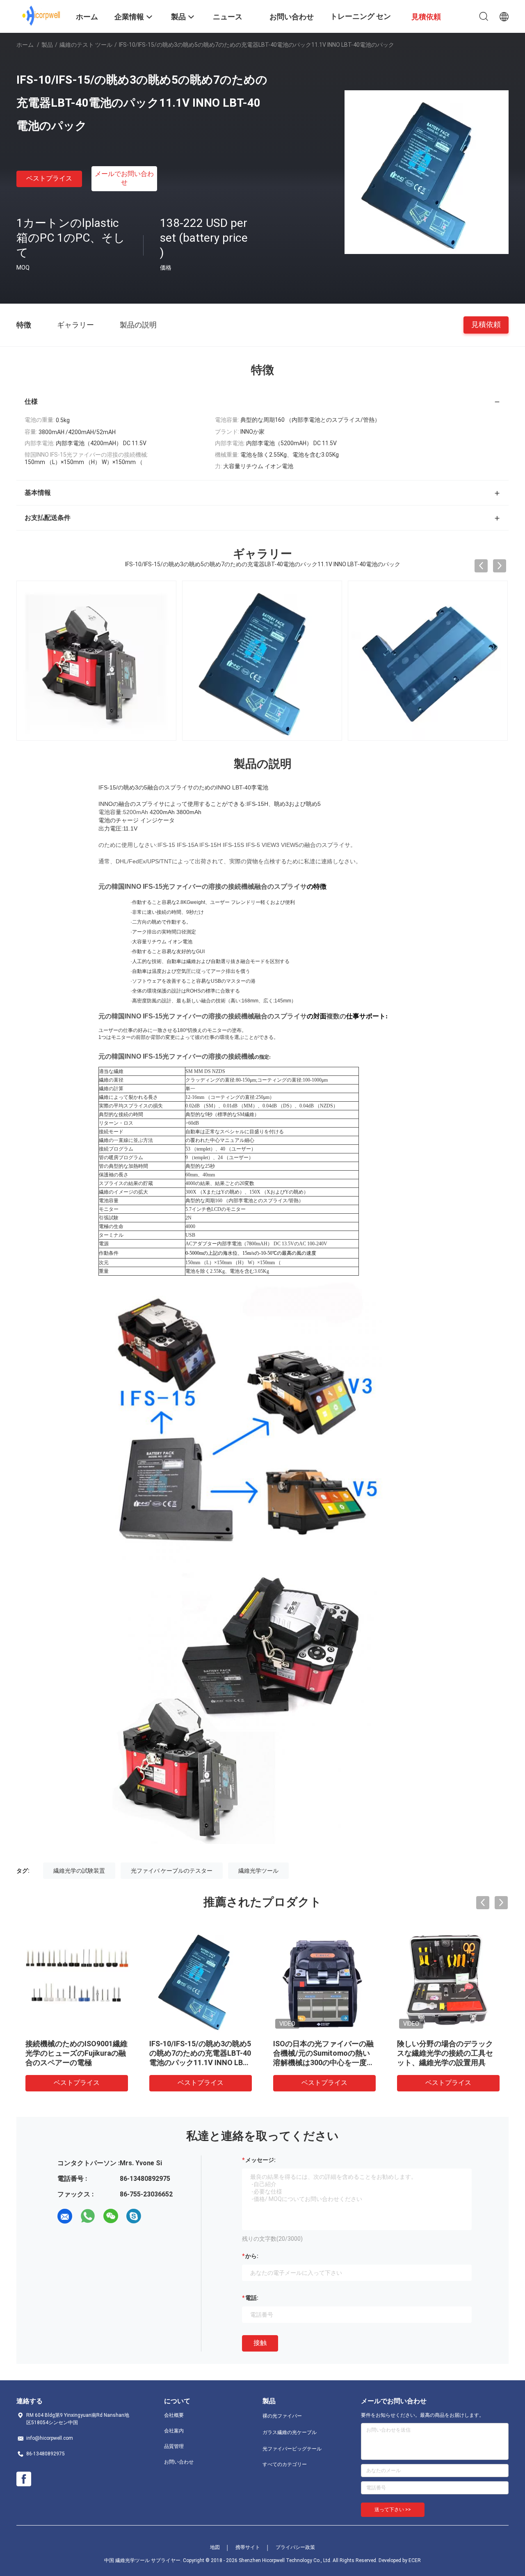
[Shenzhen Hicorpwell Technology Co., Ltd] (41, 16)
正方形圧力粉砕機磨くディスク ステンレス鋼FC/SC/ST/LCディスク (322, 2053)
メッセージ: (260, 2160)
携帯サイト (248, 2547)
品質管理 (174, 2446)
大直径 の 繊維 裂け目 (61, 2044)
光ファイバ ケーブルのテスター (172, 1871)
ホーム (25, 45)
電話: (252, 2298)
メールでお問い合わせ (124, 178)
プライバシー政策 (295, 2547)
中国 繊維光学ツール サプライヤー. (144, 2560)
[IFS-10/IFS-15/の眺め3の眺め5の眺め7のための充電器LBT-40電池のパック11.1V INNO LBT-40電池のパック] (427, 172)
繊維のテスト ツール (86, 45)
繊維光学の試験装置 (79, 1871)
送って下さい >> (393, 2510)
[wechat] (111, 2216)
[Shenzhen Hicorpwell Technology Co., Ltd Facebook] (24, 2479)
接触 (260, 2343)
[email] (65, 2216)
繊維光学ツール (258, 1871)
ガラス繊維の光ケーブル (290, 2432)
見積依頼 (486, 324)
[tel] (157, 2216)
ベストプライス (49, 178)
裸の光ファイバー (282, 2416)
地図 (215, 2547)
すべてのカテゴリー (285, 2464)
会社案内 (174, 2431)
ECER (415, 2560)
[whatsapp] (88, 2216)
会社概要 (174, 2415)
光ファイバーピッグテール (292, 2449)
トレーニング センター (361, 22)
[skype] (134, 2216)
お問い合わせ (179, 2462)
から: (252, 2256)
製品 (47, 45)
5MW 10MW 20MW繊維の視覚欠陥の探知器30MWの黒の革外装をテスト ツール (201, 2053)
